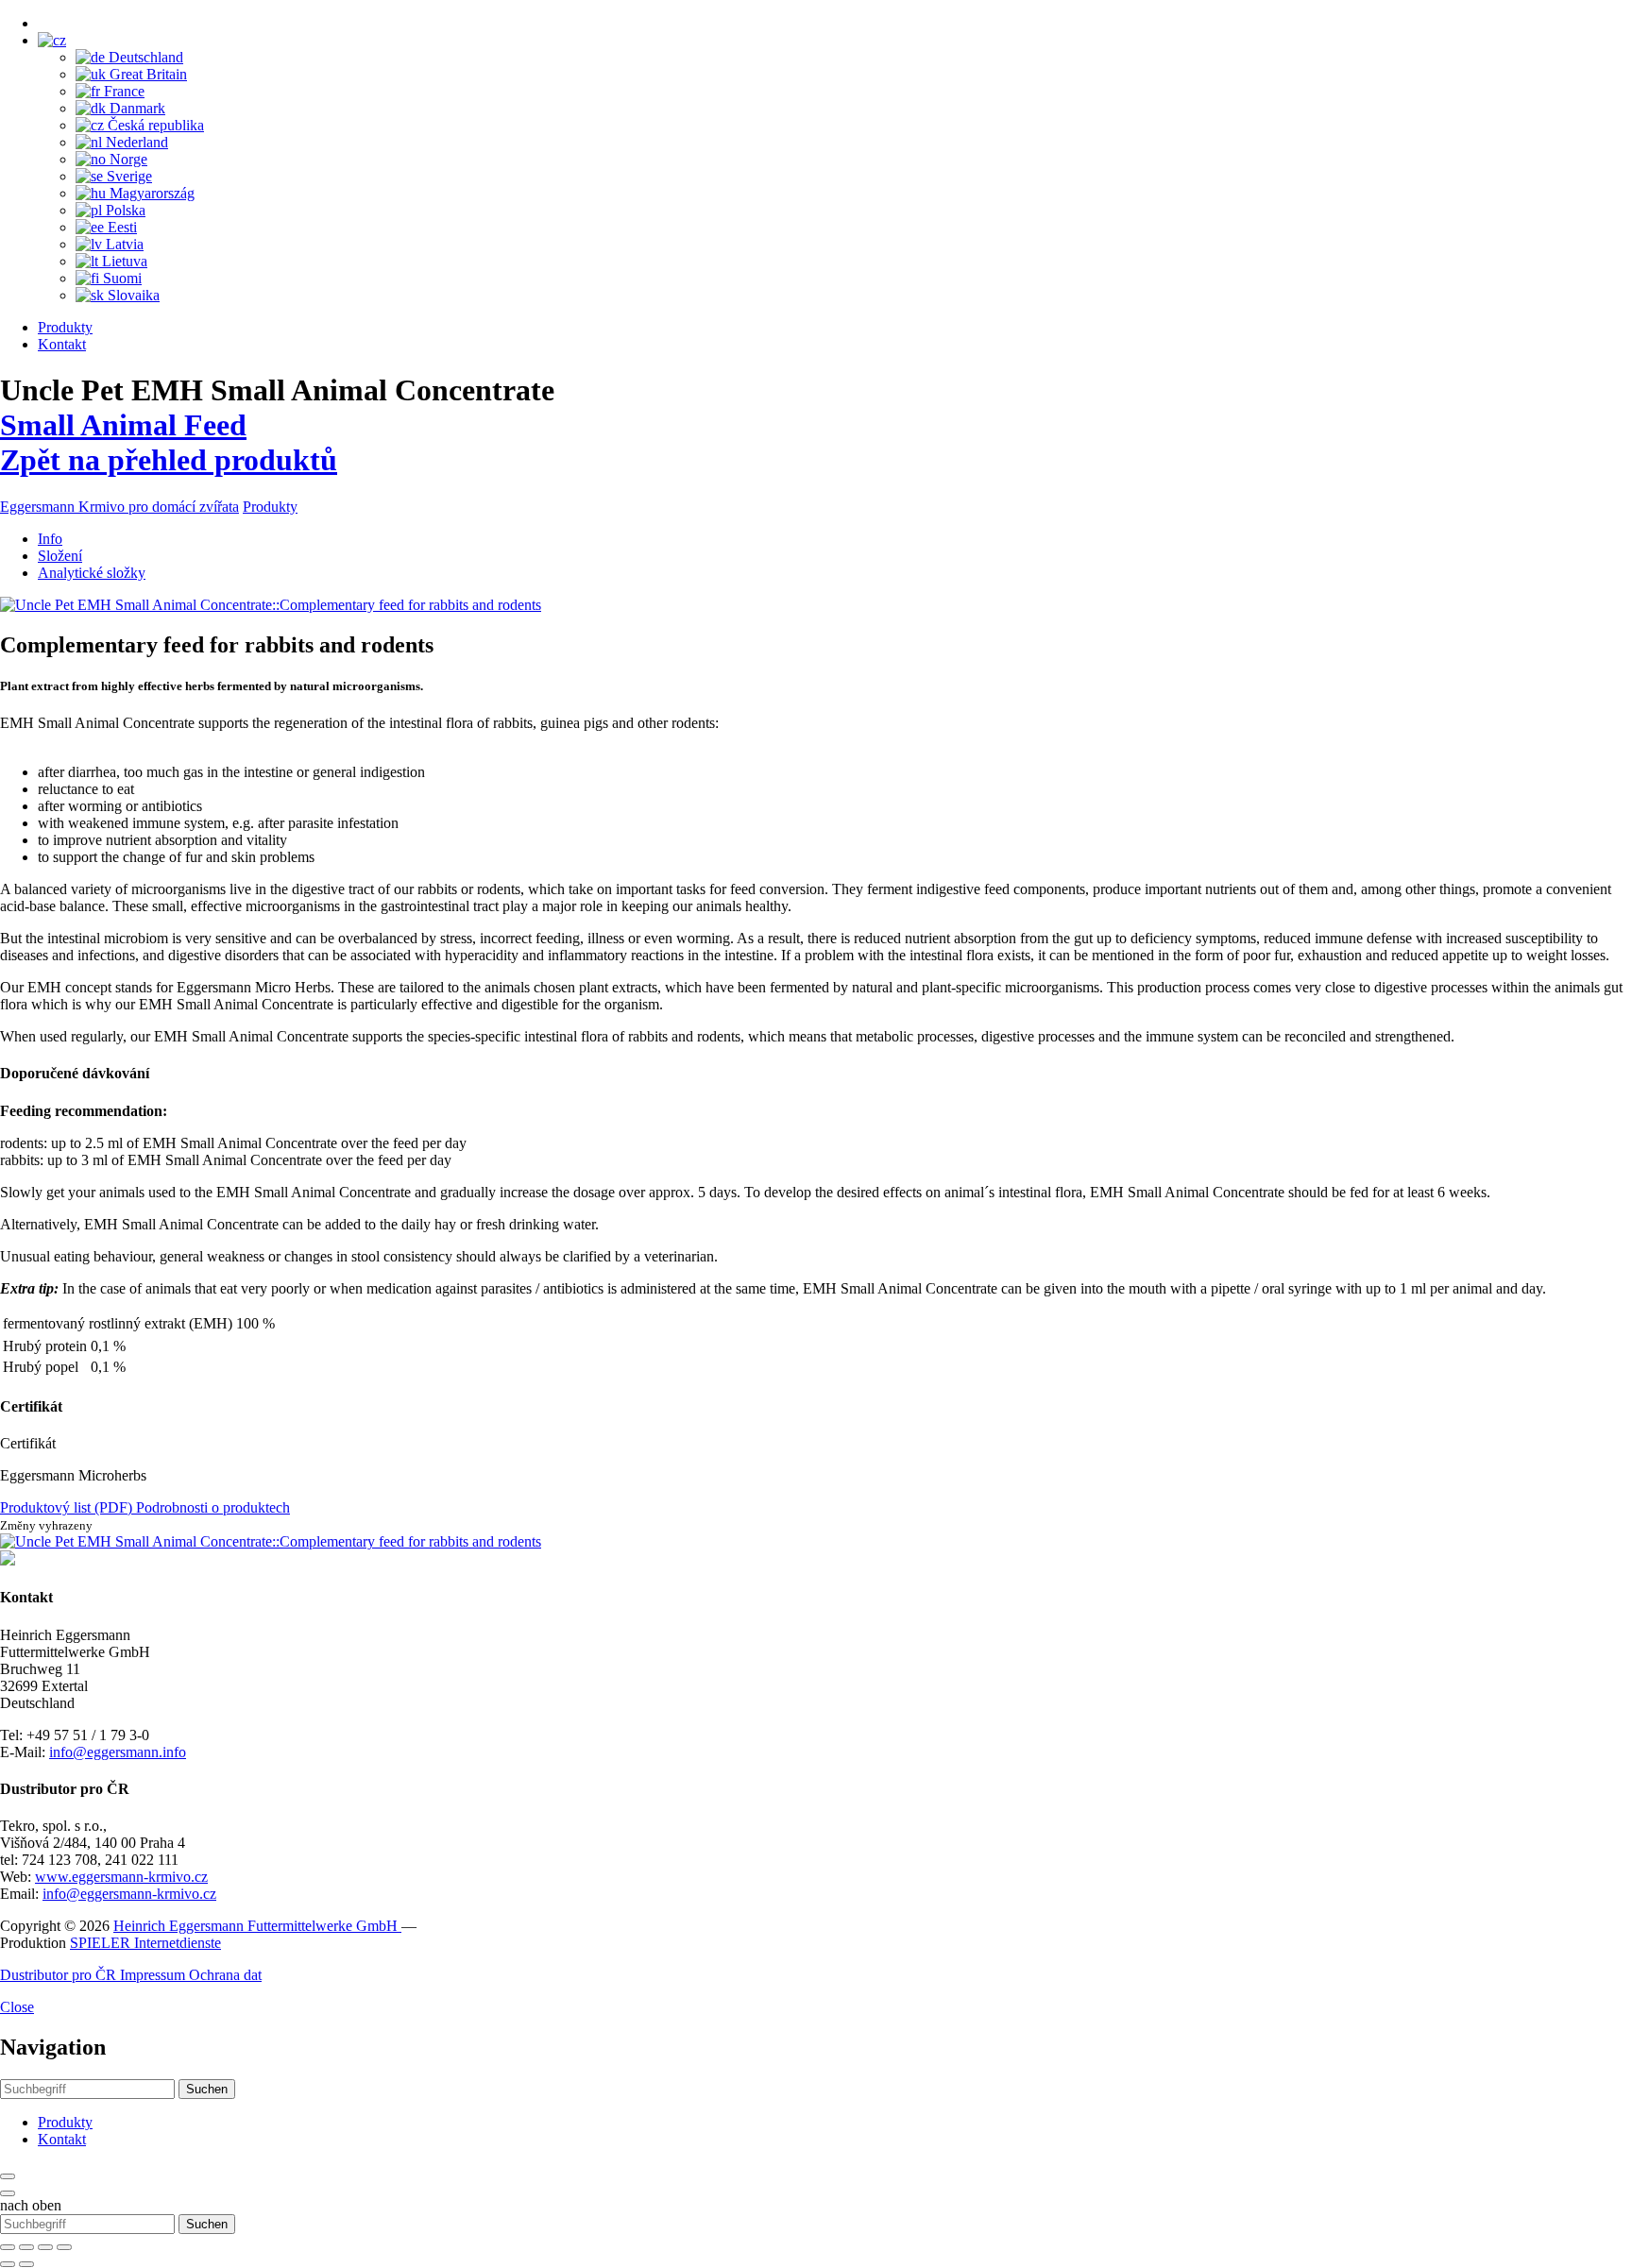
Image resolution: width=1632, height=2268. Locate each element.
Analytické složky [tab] (92, 573)
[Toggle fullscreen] (45, 2247)
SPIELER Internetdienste (145, 1943)
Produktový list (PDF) (68, 1507)
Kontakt (62, 344)
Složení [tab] (60, 556)
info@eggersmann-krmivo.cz (129, 1894)
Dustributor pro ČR (60, 1975)
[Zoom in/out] (64, 2247)
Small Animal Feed (123, 425)
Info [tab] (50, 539)
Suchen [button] (207, 2089)
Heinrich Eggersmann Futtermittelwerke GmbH (257, 1926)
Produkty (65, 327)
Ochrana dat (225, 1975)
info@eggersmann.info (118, 1752)
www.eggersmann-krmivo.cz (121, 1877)
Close (17, 2007)
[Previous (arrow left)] (8, 2264)
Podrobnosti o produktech (213, 1507)
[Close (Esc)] (8, 2247)
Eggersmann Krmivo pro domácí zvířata (119, 507)
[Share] (26, 2247)
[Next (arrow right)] (26, 2264)
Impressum (154, 1975)
